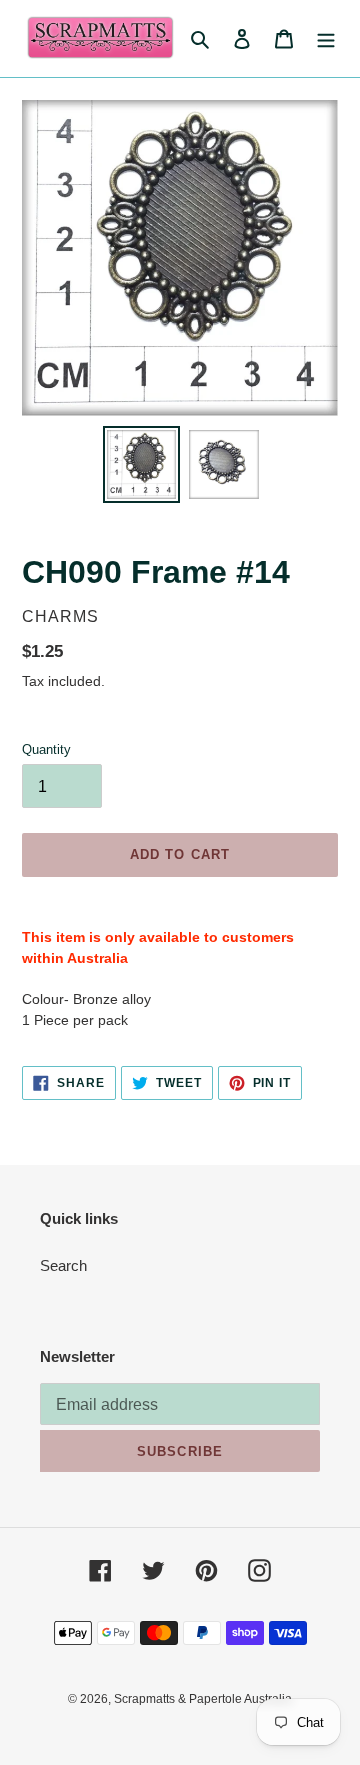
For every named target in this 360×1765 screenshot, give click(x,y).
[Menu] (326, 38)
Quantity (46, 749)
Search (63, 1265)
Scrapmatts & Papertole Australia (203, 1699)
